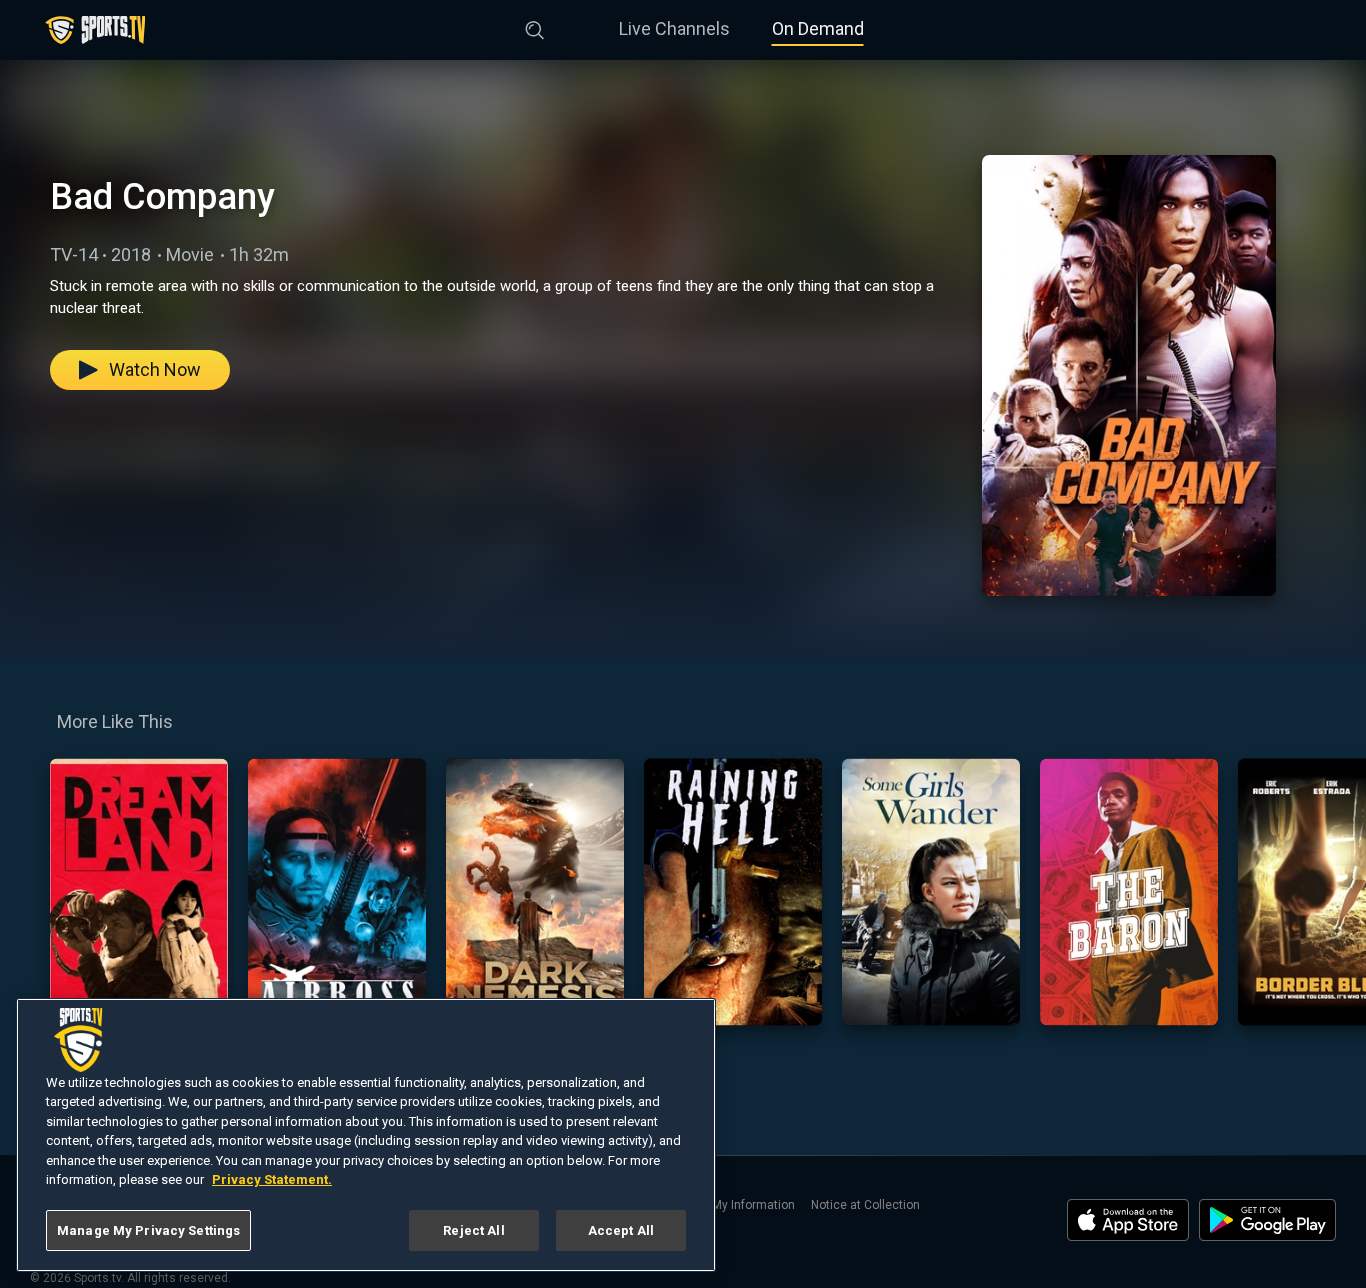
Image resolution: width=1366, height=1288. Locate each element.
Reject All (473, 1230)
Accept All (621, 1230)
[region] (366, 1135)
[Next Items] (1337, 892)
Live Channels (674, 28)
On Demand (818, 28)
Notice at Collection (865, 1205)
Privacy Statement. (272, 1180)
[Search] (535, 26)
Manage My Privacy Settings (148, 1230)
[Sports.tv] (95, 30)
